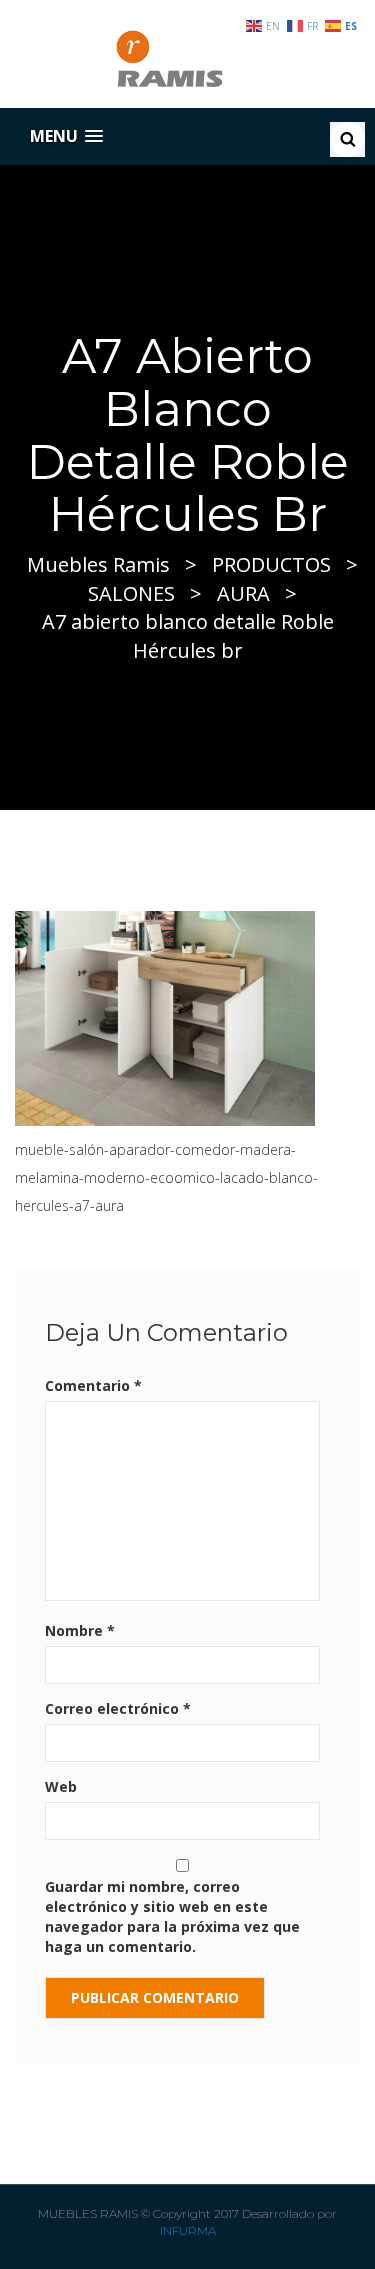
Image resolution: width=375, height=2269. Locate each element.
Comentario (93, 1385)
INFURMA (188, 2230)
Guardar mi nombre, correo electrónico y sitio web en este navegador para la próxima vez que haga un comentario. (172, 1916)
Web (61, 1786)
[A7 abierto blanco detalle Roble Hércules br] (165, 1016)
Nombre (80, 1630)
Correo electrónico (118, 1708)
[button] (66, 136)
